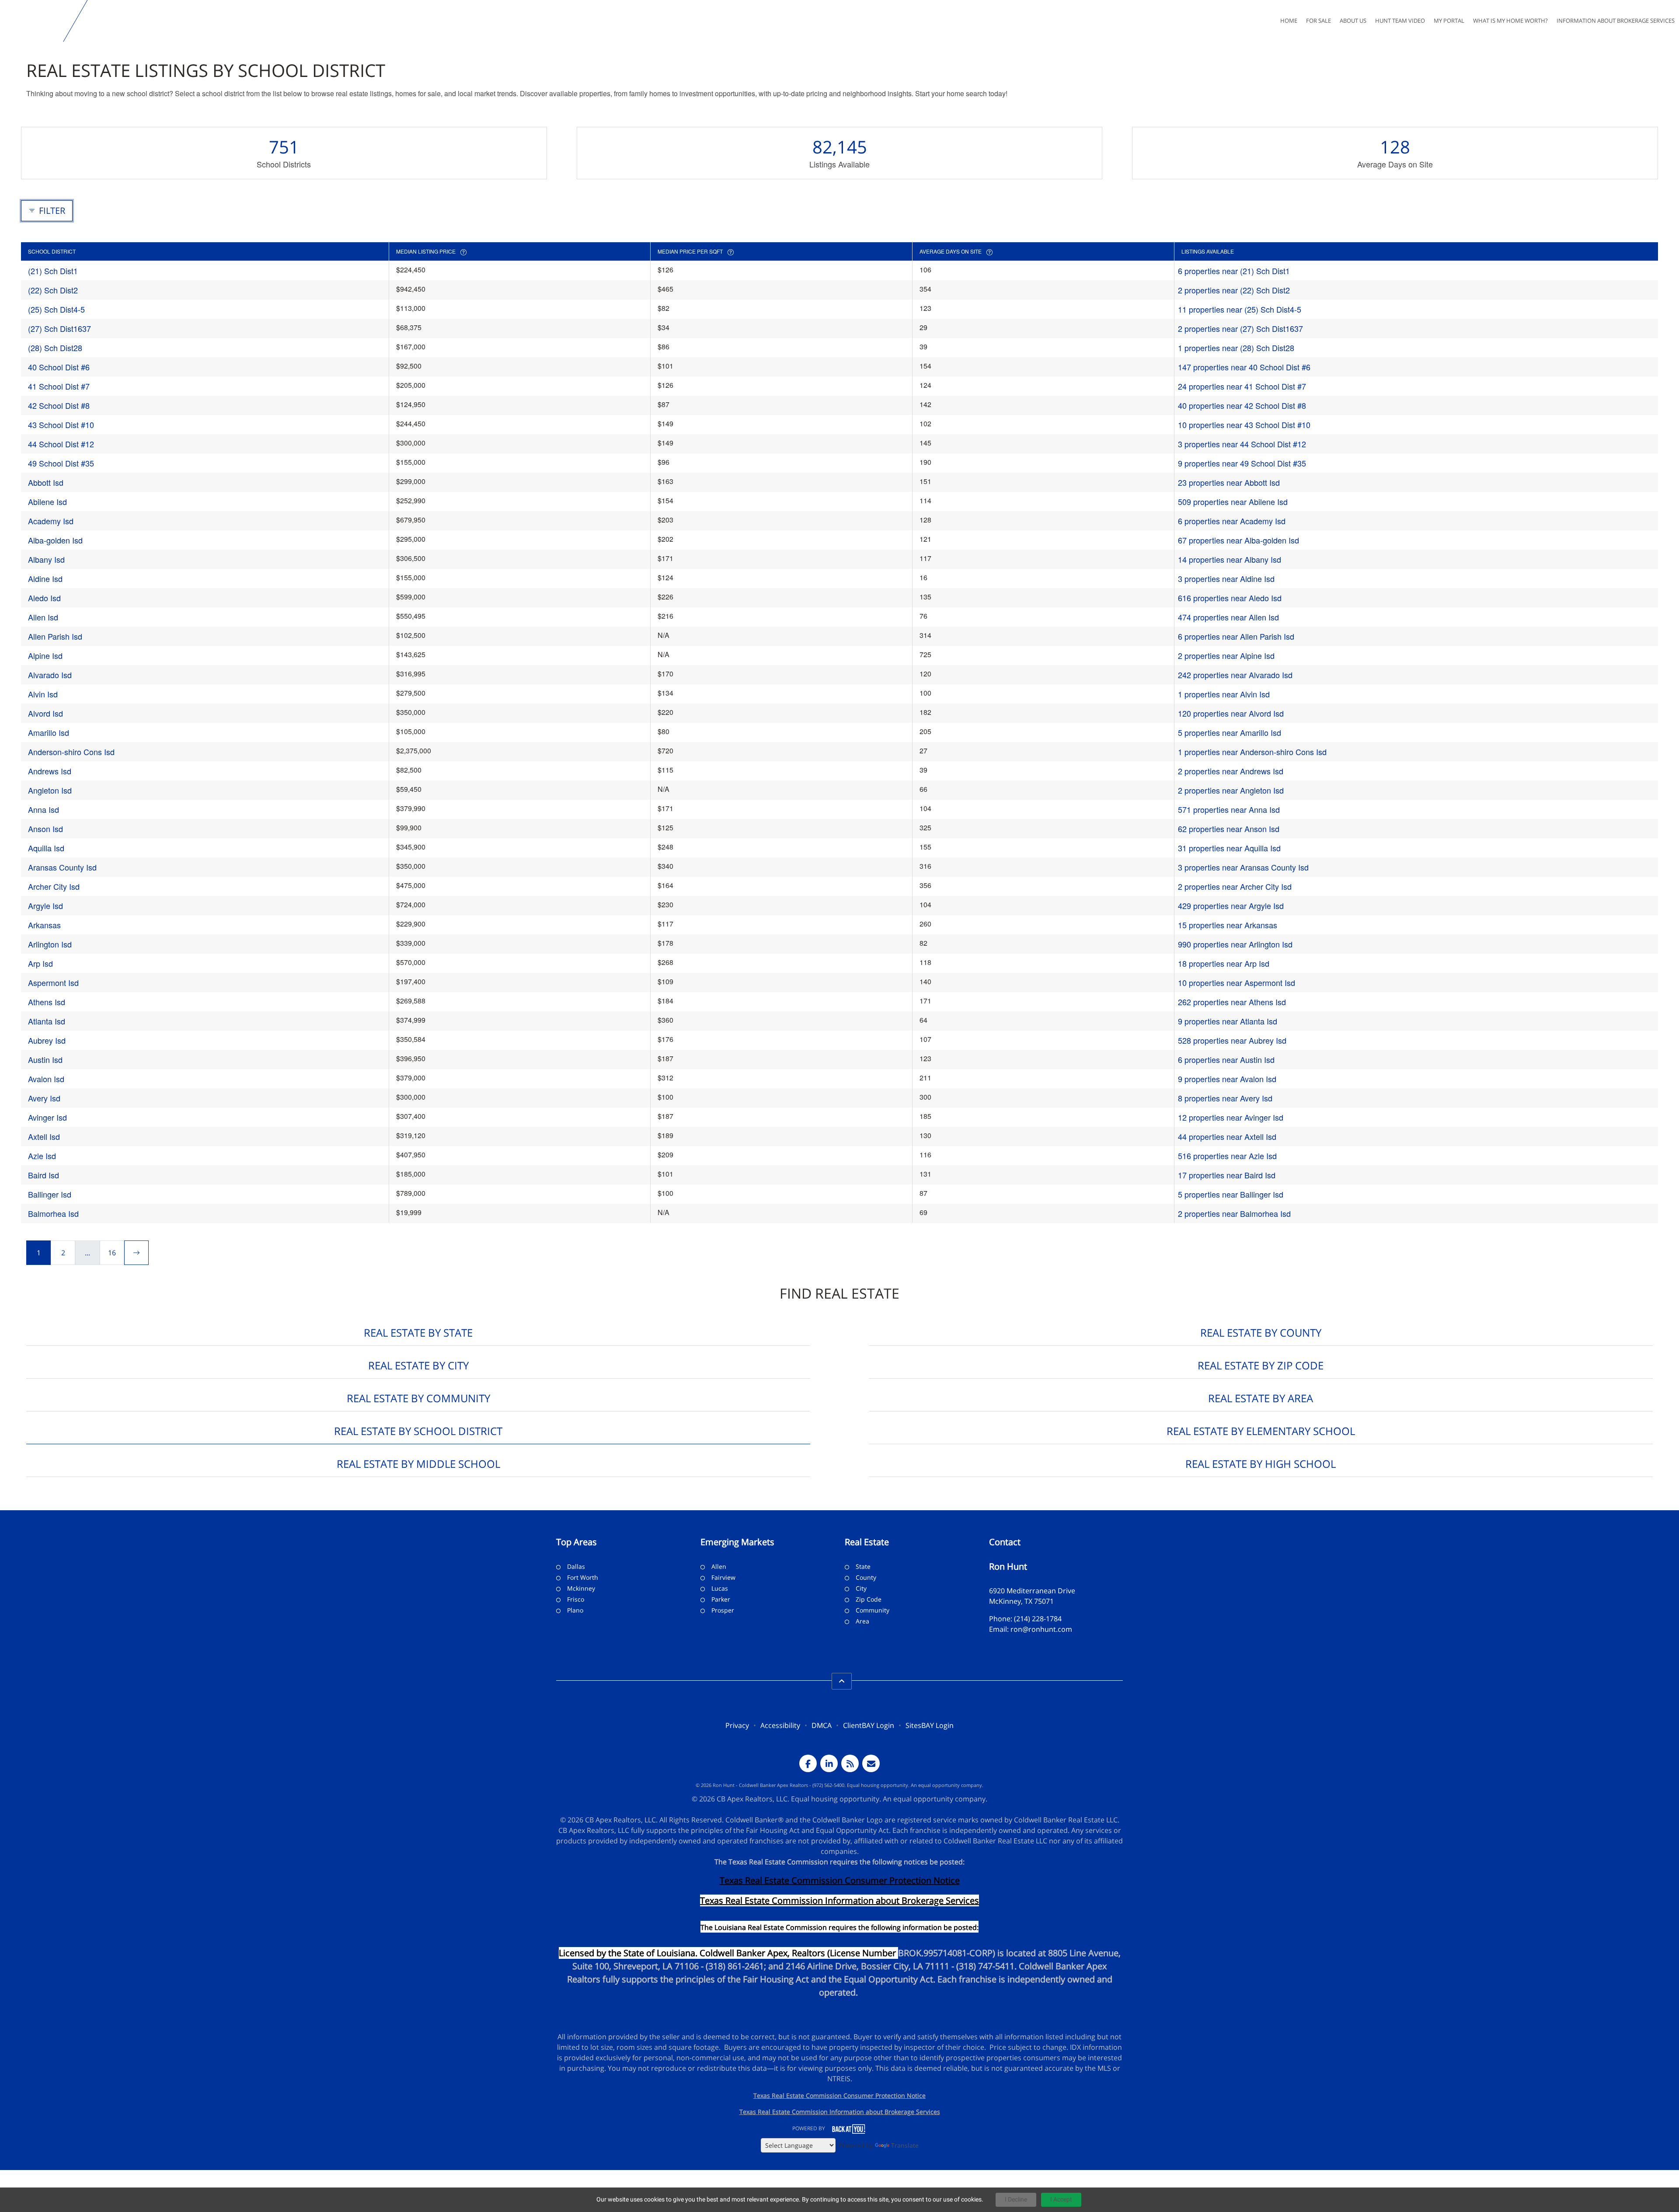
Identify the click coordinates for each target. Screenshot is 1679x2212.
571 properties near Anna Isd (1229, 809)
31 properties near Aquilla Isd (1229, 848)
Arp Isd (40, 963)
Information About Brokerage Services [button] (1616, 21)
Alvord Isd (45, 713)
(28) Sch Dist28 (55, 348)
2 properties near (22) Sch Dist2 (1234, 290)
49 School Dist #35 (61, 463)
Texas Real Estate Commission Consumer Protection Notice (840, 1880)
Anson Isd (45, 829)
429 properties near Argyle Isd (1231, 906)
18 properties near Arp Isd (1224, 963)
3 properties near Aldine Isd (1226, 578)
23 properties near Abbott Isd (1229, 482)
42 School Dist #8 (59, 405)
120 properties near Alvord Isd (1231, 713)
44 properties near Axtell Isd (1227, 1136)
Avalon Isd (46, 1079)
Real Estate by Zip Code (1261, 1365)
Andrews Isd (50, 771)
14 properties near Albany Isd (1230, 559)
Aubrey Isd (47, 1040)
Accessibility (780, 1725)
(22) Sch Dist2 (53, 290)
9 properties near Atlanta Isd (1228, 1021)
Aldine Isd (45, 578)
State (863, 1566)
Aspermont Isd (53, 982)
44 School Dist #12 (61, 444)
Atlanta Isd (47, 1021)
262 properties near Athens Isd (1232, 1002)
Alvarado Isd (50, 675)
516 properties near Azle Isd (1227, 1156)
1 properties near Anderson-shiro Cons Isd (1252, 752)
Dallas (576, 1566)
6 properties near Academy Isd (1232, 521)
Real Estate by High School (1261, 1464)
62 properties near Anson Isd (1229, 829)
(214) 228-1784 (1038, 1619)
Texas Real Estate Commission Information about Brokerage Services (840, 2112)
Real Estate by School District (418, 1431)
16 (112, 1253)
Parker (721, 1599)
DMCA (822, 1725)
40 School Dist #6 (59, 367)
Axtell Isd (44, 1136)
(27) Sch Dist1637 (59, 328)
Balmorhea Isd (53, 1213)
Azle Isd (42, 1156)
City (861, 1588)
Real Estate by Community (418, 1398)
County (866, 1577)
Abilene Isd (47, 502)
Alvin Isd (43, 694)
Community (873, 1610)
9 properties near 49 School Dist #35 (1242, 463)
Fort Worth (583, 1577)
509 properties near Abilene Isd (1233, 502)
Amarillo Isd (49, 732)
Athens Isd (47, 1002)
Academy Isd (51, 521)
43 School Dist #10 (61, 425)
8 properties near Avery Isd (1225, 1098)
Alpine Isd (45, 655)
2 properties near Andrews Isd (1231, 771)
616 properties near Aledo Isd (1230, 598)
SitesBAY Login (930, 1725)
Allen (719, 1566)
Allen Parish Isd (55, 636)
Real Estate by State (418, 1332)
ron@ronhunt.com (1041, 1629)
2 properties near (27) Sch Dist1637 (1240, 328)
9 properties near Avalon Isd (1227, 1079)
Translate (905, 2145)
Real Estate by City (418, 1365)
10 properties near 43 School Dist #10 (1244, 425)
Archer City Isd (54, 886)
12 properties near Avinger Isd (1231, 1117)
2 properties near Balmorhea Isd (1234, 1213)
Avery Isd (44, 1098)
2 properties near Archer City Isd (1235, 886)
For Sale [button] (1318, 21)
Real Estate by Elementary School (1261, 1431)
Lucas (720, 1588)
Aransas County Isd (62, 867)
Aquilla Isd (46, 848)
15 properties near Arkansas (1228, 925)
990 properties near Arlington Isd (1235, 944)
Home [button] (1289, 21)
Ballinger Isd (50, 1194)
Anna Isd (44, 809)
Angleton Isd (50, 790)
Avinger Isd (47, 1117)
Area (862, 1621)
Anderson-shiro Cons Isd (71, 752)
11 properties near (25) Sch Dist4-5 (1240, 309)
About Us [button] (1353, 21)
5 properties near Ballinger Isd (1231, 1194)
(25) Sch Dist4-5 (56, 309)
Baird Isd (44, 1175)
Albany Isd (46, 559)
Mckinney (581, 1588)
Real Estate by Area (1261, 1398)
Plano (575, 1610)
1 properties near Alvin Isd (1224, 694)
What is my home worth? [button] (1510, 21)
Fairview (723, 1577)
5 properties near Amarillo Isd (1230, 732)
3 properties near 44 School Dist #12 (1242, 444)
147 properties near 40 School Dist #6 (1244, 367)
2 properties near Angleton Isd (1231, 790)
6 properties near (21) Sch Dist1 (1234, 271)
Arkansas (44, 925)
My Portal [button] (1449, 21)
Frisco (576, 1599)
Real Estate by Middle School (418, 1464)
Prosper (723, 1610)
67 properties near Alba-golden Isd (1238, 540)
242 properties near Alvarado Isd (1235, 675)
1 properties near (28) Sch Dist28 (1236, 348)
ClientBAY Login (869, 1725)
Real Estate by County (1261, 1332)
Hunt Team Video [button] (1400, 21)
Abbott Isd (46, 482)
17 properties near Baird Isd (1227, 1175)
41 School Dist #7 (59, 386)
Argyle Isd (45, 906)
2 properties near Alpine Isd (1226, 655)
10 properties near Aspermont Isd (1237, 982)
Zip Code (869, 1599)
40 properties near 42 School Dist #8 (1242, 405)
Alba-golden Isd (55, 540)
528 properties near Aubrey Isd (1232, 1040)
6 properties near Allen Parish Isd (1236, 636)
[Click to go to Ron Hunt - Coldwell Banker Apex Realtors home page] (33, 21)
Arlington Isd (50, 944)
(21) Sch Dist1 (53, 271)
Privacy (737, 1725)
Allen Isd (43, 617)
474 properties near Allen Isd (1228, 617)
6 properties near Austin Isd (1226, 1059)
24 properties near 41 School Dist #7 (1242, 386)
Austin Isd (45, 1059)
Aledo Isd (44, 598)
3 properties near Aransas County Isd (1243, 867)
